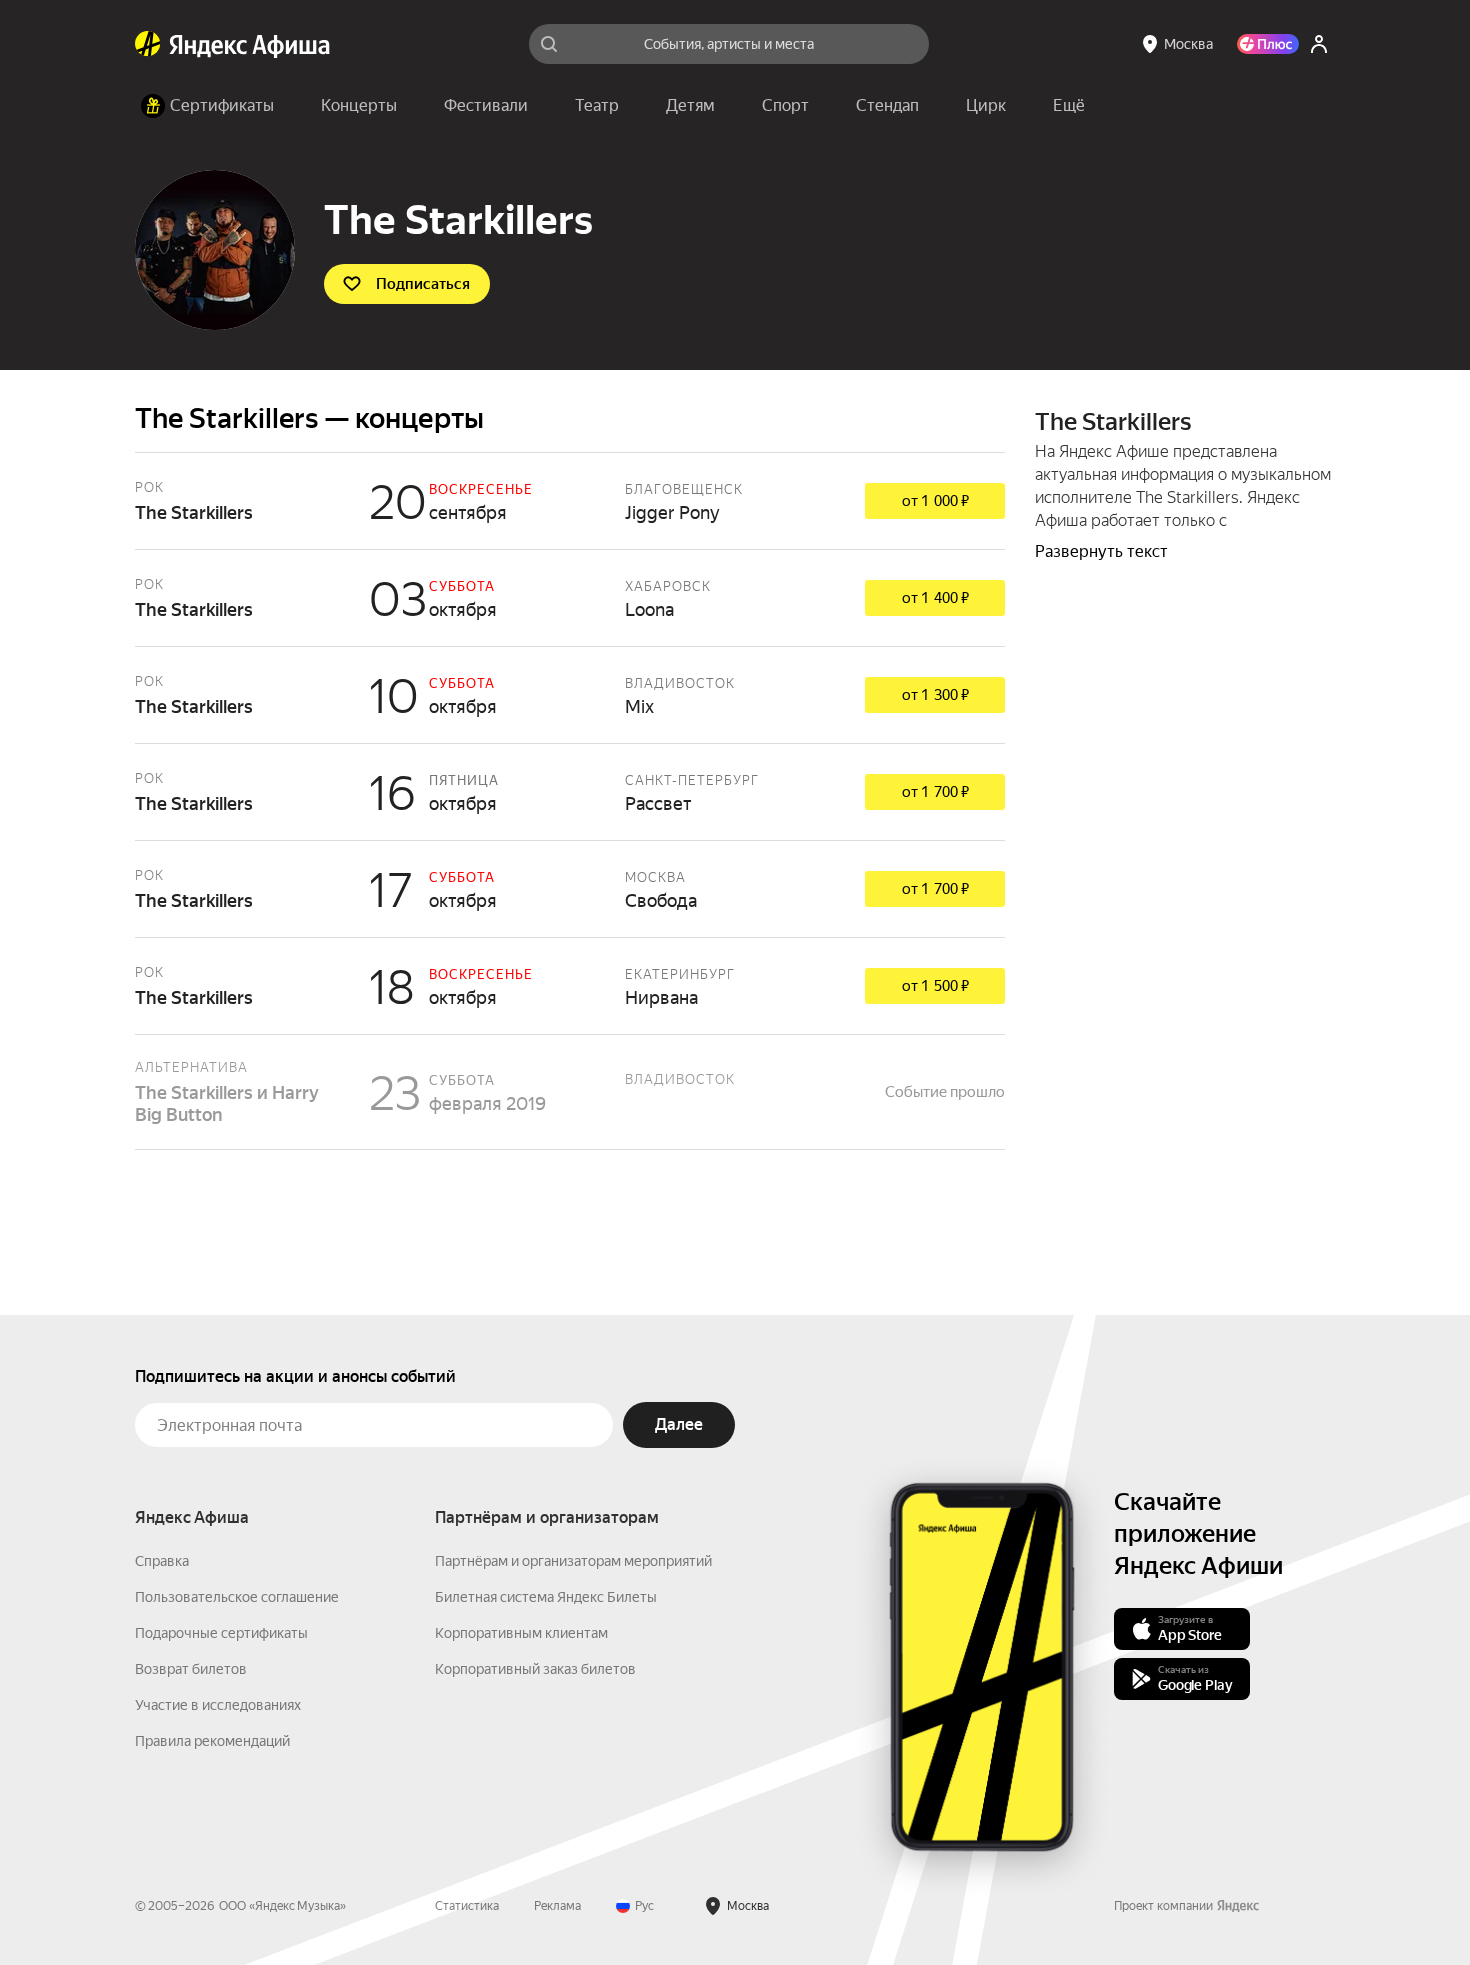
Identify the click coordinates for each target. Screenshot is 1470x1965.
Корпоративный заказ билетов (535, 1669)
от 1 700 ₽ (935, 792)
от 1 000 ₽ (935, 501)
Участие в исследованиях (218, 1705)
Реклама (557, 1906)
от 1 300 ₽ (935, 695)
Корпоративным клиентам (521, 1633)
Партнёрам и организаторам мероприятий (573, 1561)
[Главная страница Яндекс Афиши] (148, 44)
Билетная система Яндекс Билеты (546, 1597)
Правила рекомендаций (212, 1741)
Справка (162, 1561)
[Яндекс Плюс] (1268, 44)
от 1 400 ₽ (935, 598)
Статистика (467, 1906)
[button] (1069, 106)
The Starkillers (570, 501)
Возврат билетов (191, 1669)
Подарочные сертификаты (221, 1633)
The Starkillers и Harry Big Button (570, 1092)
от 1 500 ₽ (935, 986)
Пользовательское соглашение (237, 1597)
